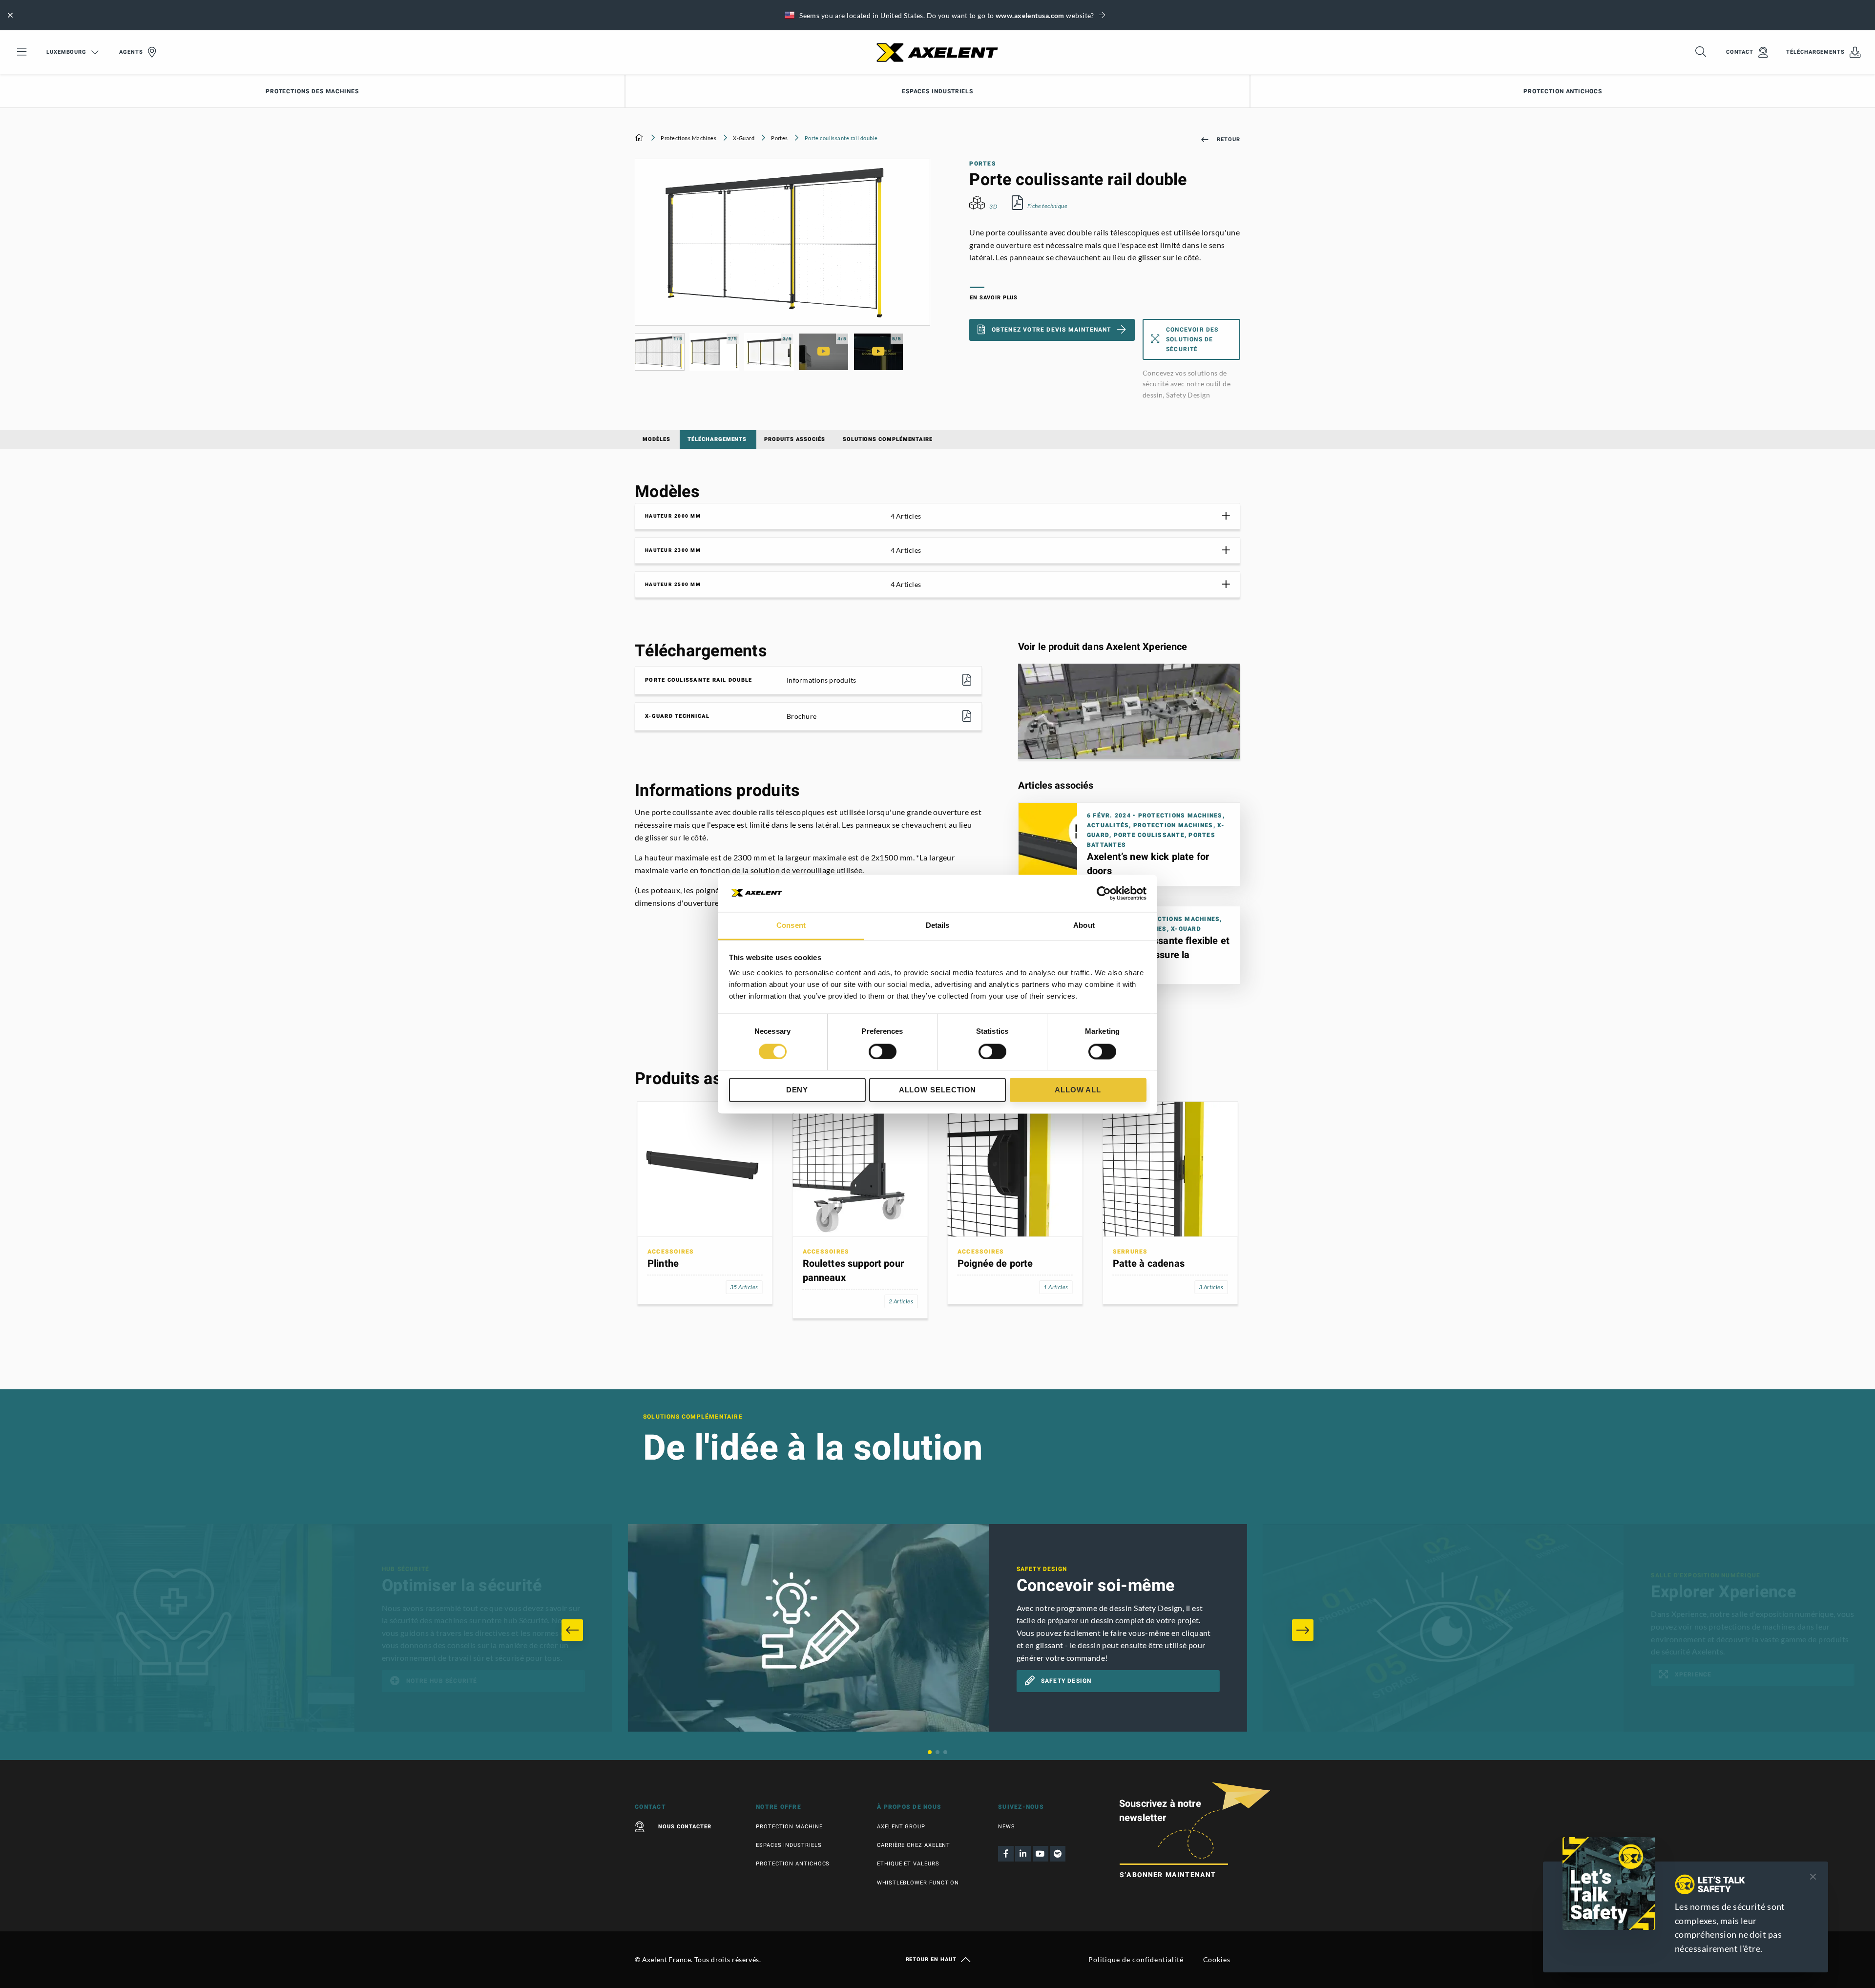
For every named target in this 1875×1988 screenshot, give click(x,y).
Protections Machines (688, 138)
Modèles (656, 439)
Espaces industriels (937, 91)
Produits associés (795, 439)
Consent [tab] (791, 926)
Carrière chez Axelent (914, 1845)
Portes (780, 138)
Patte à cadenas (1149, 1264)
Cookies (1217, 1959)
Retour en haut (931, 1960)
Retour (1229, 139)
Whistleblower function (918, 1883)
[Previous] (572, 1630)
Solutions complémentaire (888, 439)
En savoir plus (994, 298)
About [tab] (1084, 926)
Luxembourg (66, 52)
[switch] (883, 1051)
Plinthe (663, 1264)
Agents (131, 52)
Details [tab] (938, 926)
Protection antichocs (1562, 91)
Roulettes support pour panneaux (853, 1271)
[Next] (1303, 1630)
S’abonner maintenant (1168, 1875)
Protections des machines (312, 91)
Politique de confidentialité (1136, 1959)
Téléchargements (1815, 52)
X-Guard (744, 138)
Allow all (1078, 1090)
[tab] (937, 516)
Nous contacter (685, 1827)
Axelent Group (901, 1827)
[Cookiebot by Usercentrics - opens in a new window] (1104, 893)
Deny (797, 1090)
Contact (1740, 52)
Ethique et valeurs (908, 1864)
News (1007, 1827)
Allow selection (938, 1090)
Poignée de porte (995, 1264)
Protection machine (789, 1827)
